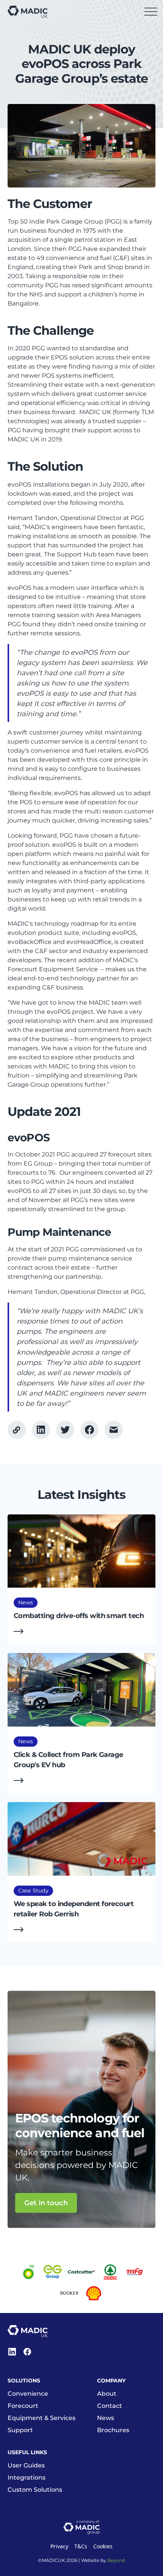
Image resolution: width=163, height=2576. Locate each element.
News (106, 2418)
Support (20, 2430)
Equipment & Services (42, 2418)
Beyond (116, 2560)
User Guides (26, 2465)
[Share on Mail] (114, 1430)
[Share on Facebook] (65, 1430)
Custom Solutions (35, 2490)
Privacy (59, 2546)
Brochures (113, 2430)
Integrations (27, 2478)
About (107, 2394)
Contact (110, 2406)
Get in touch (46, 2203)
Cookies (103, 2546)
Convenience (28, 2394)
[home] (28, 12)
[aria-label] (41, 1430)
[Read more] (81, 1579)
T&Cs (81, 2546)
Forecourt (23, 2406)
